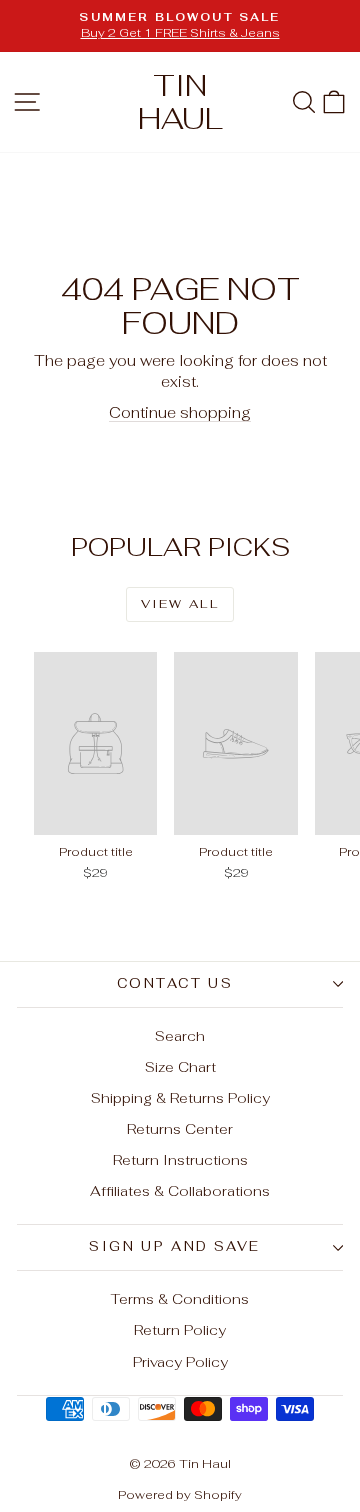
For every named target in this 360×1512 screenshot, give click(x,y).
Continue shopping (180, 412)
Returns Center (180, 1129)
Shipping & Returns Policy (180, 1098)
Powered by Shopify (180, 1495)
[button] (334, 101)
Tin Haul (180, 102)
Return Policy (180, 1330)
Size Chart (180, 1067)
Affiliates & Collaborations (180, 1191)
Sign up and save (175, 1246)
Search (180, 1036)
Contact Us (175, 983)
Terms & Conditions (180, 1299)
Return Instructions (180, 1160)
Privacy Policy (180, 1362)
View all (180, 604)
